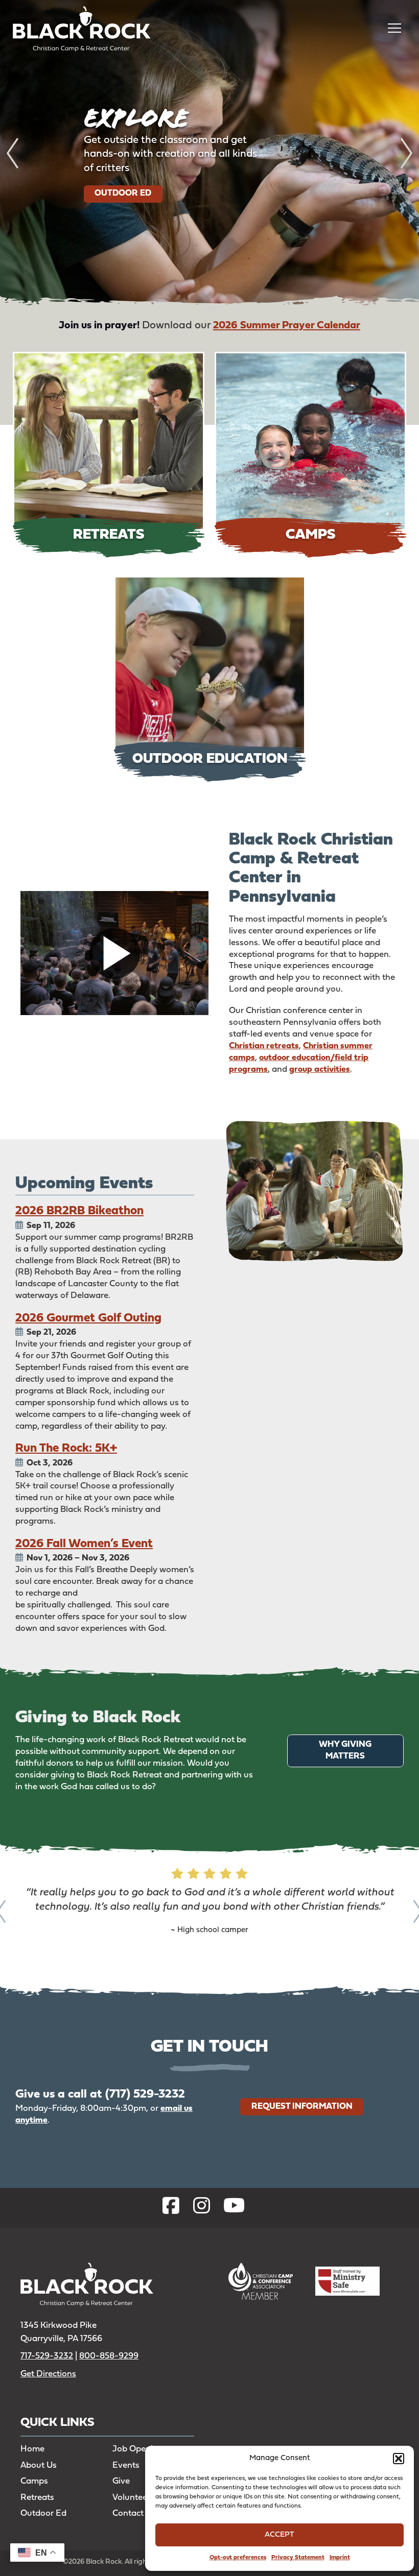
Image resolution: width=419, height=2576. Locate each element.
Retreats (37, 2498)
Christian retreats (264, 1046)
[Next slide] (406, 153)
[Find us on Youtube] (234, 2208)
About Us (39, 2465)
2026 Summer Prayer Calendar (287, 326)
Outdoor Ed (43, 2513)
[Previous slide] (13, 153)
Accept (280, 2535)
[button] (399, 2459)
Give (121, 2481)
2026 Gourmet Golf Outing (88, 1318)
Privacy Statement (298, 2558)
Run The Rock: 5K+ (66, 1449)
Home (32, 2449)
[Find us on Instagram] (202, 2208)
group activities (320, 1069)
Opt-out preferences (238, 2558)
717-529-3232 (47, 2356)
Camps (34, 2481)
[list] (209, 153)
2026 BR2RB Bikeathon (79, 1211)
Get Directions (48, 2374)
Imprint (340, 2558)
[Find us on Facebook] (171, 2208)
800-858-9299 (109, 2356)
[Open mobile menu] (394, 28)
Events (126, 2465)
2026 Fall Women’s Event (84, 1544)
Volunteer (131, 2498)
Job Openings (140, 2449)
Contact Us (134, 2513)
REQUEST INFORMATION (302, 2106)
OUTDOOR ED (123, 193)
